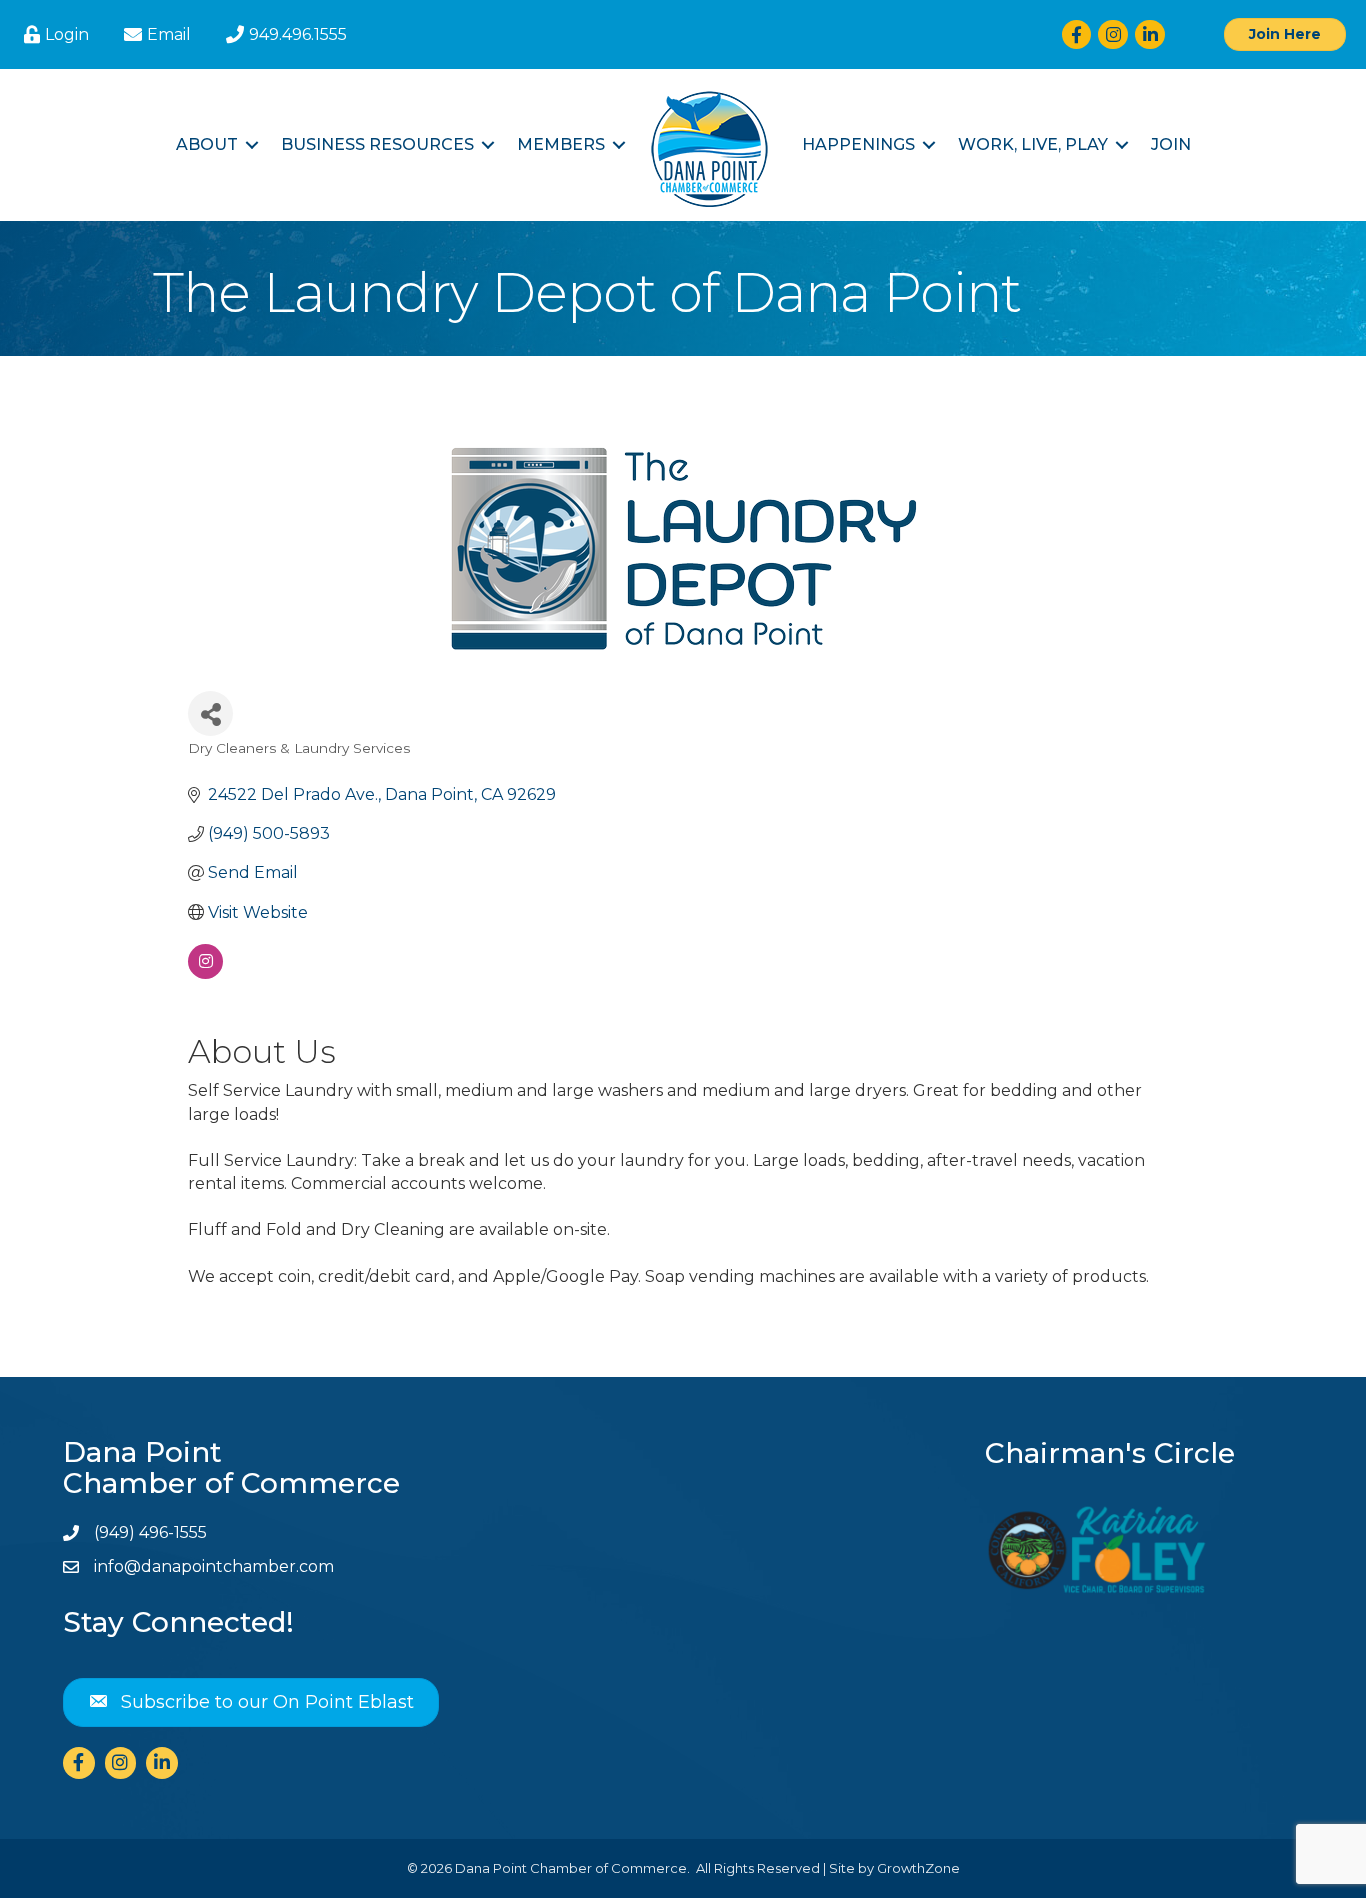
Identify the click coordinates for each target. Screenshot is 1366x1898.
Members (561, 144)
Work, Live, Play (1033, 144)
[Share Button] (210, 713)
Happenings (858, 144)
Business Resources (377, 144)
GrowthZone (918, 1868)
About (207, 144)
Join (1171, 144)
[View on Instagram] (205, 973)
